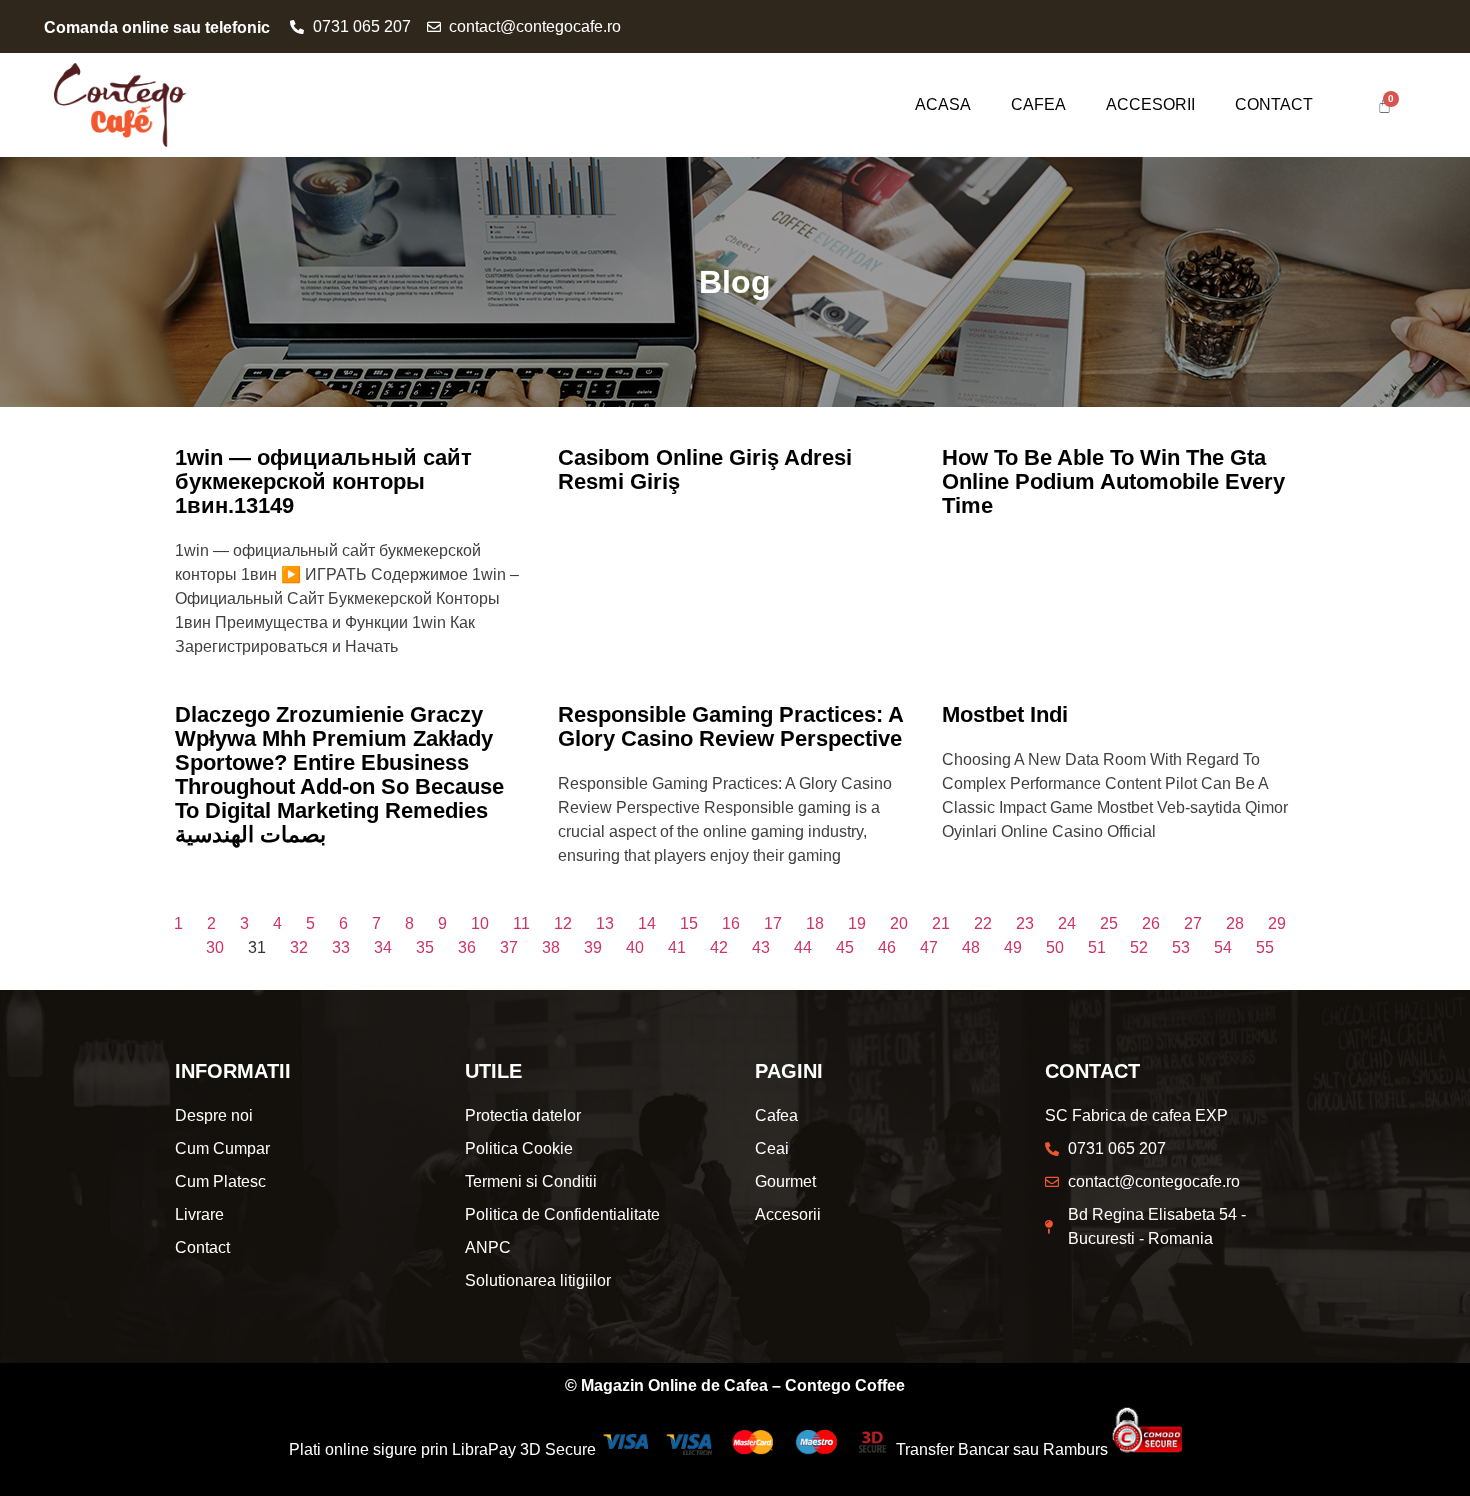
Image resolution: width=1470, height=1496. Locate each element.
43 (761, 947)
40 (635, 947)
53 (1181, 947)
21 (941, 923)
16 (731, 923)
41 (677, 947)
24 (1067, 923)
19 (857, 923)
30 (215, 947)
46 (887, 947)
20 (899, 923)
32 (299, 947)
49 (1013, 947)
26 (1151, 923)
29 (1277, 923)
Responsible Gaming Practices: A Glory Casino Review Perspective (730, 726)
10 (480, 923)
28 (1235, 923)
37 (509, 947)
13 (605, 923)
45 (845, 947)
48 (971, 947)
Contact (1274, 104)
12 (563, 923)
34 (383, 947)
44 (803, 947)
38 (551, 947)
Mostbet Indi (1005, 714)
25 (1109, 923)
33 (341, 947)
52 (1139, 947)
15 (689, 923)
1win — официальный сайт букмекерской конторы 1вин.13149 (323, 481)
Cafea (1038, 104)
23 (1025, 923)
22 (983, 923)
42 (719, 947)
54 (1223, 947)
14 (647, 923)
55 (1265, 947)
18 (815, 923)
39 (593, 947)
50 (1055, 947)
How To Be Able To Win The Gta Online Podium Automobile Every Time (1113, 481)
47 (929, 947)
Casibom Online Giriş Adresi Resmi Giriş (705, 469)
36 (467, 947)
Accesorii (1150, 104)
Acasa (943, 104)
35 (425, 947)
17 (773, 923)
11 (521, 923)
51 (1097, 947)
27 (1193, 923)
